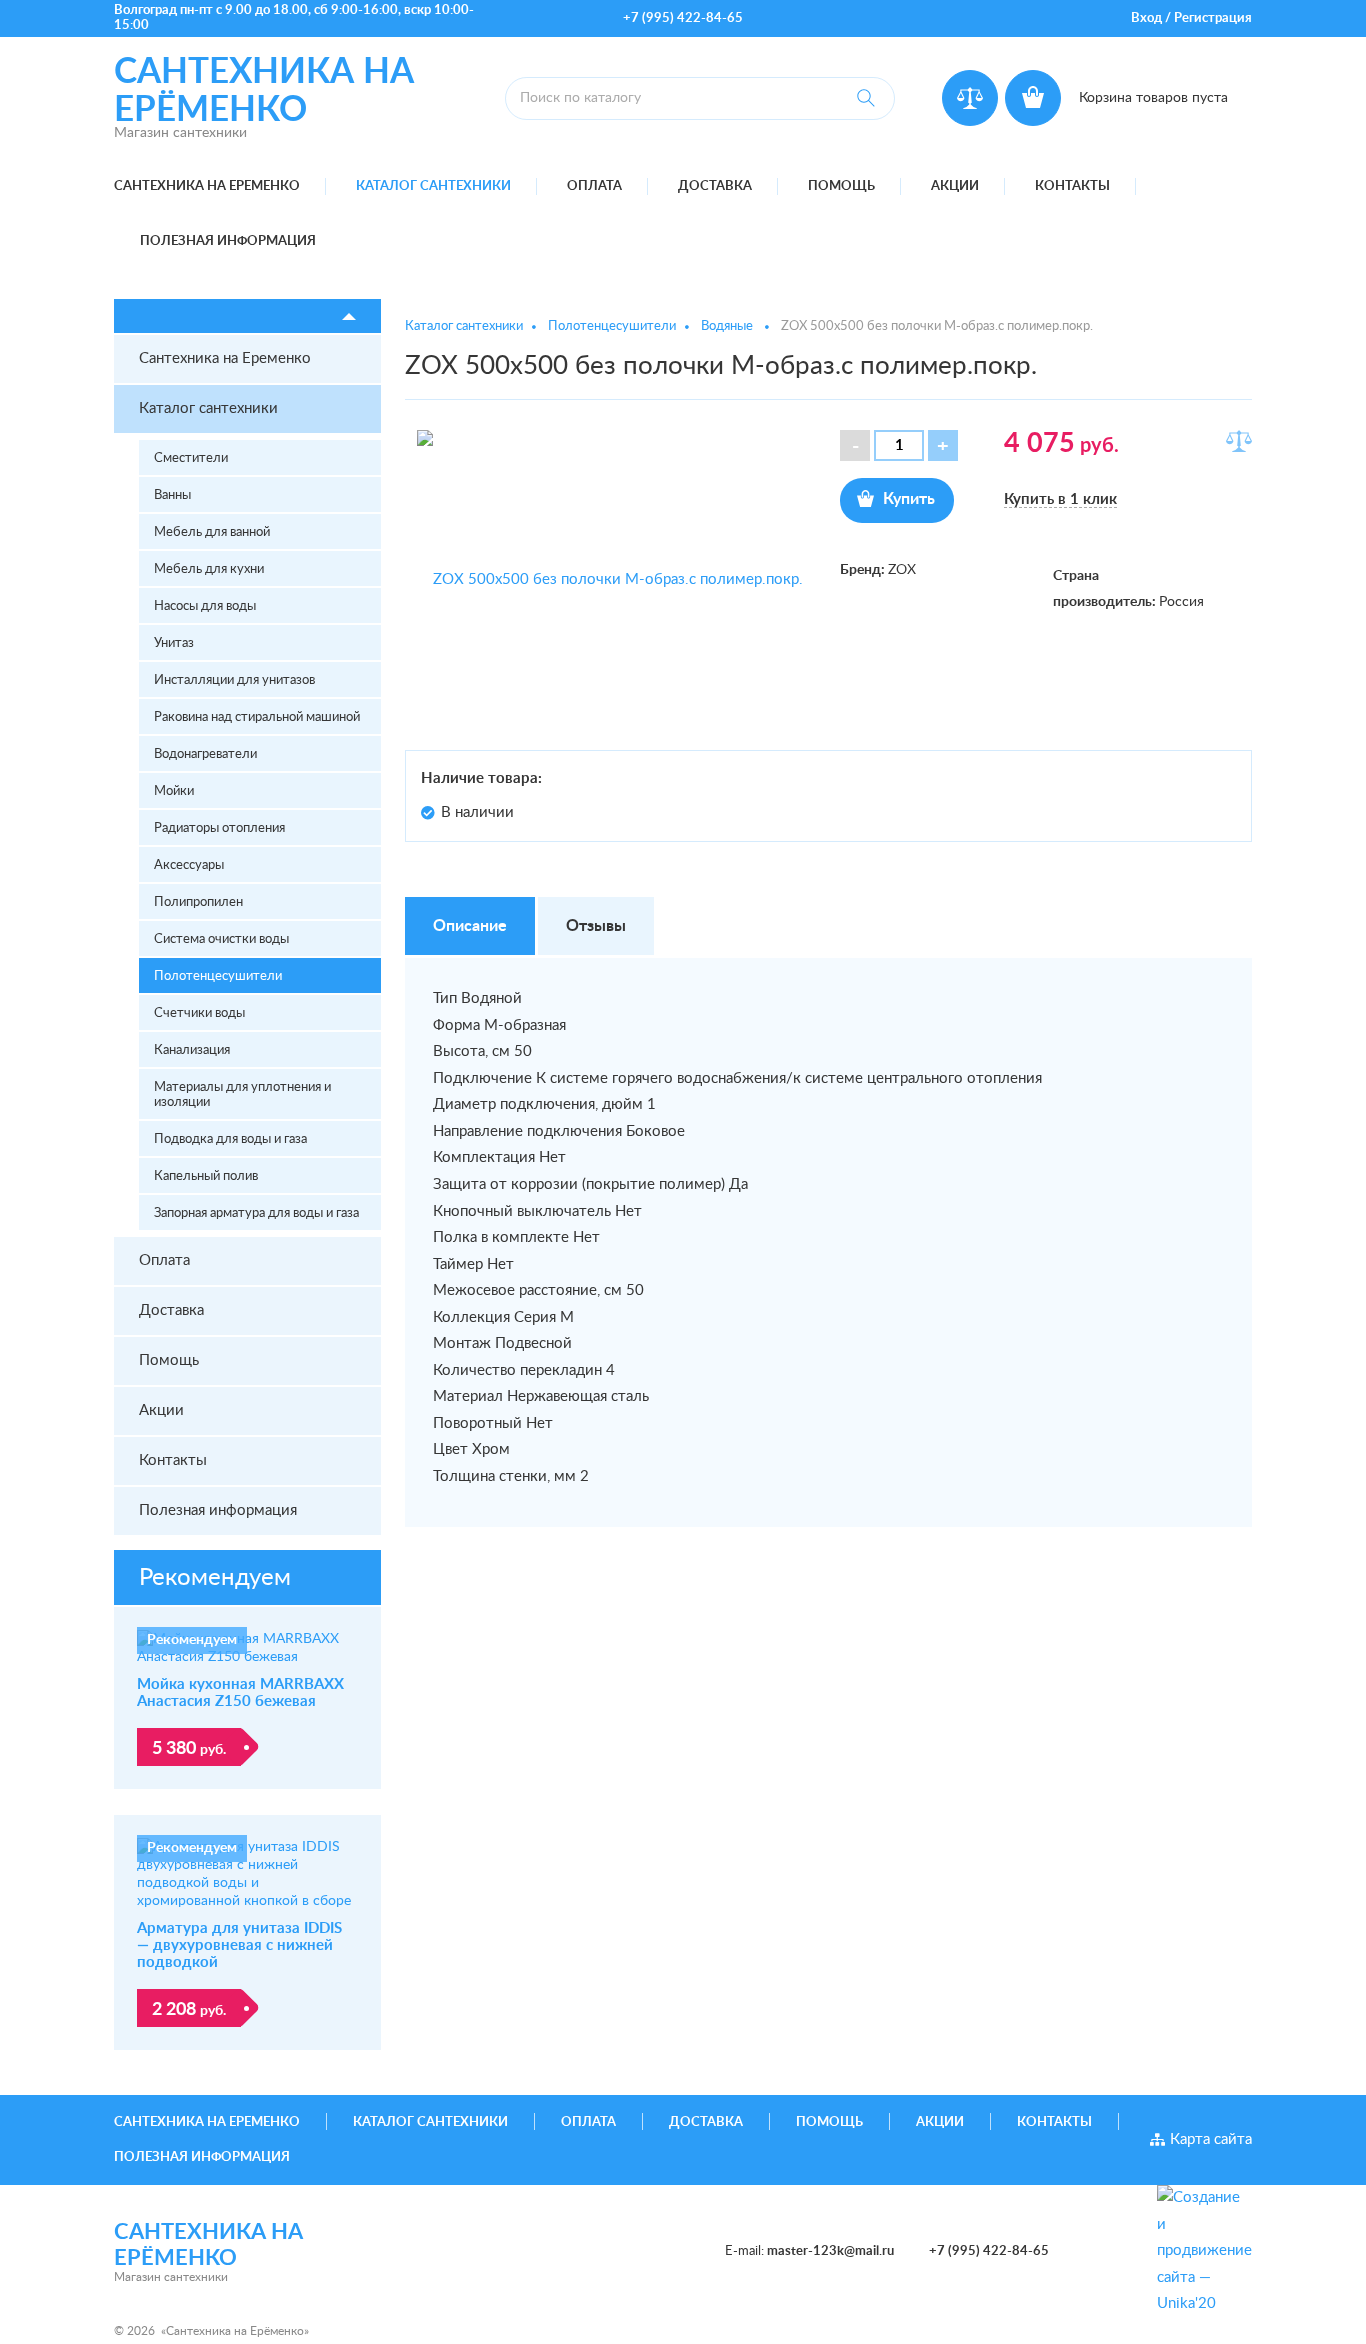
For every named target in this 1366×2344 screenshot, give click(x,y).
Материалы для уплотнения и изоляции (242, 1095)
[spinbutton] (899, 445)
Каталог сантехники (433, 186)
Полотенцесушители (218, 976)
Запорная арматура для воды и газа (256, 1213)
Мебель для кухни (209, 569)
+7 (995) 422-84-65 (683, 18)
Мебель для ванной (212, 532)
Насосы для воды (205, 606)
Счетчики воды (199, 1013)
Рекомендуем (215, 1578)
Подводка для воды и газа (230, 1139)
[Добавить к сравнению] (1239, 441)
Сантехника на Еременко (207, 186)
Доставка (715, 186)
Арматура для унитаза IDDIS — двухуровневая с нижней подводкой (239, 1945)
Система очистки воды (221, 939)
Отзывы (596, 926)
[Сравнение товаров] (970, 98)
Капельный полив (206, 1176)
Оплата (594, 186)
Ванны (172, 495)
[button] (943, 445)
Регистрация (1213, 18)
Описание (470, 926)
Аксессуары (189, 865)
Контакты (1072, 186)
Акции (955, 186)
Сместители (191, 458)
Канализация (192, 1050)
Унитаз (174, 643)
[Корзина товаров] (1033, 98)
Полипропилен (198, 902)
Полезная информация (228, 241)
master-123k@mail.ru (830, 2251)
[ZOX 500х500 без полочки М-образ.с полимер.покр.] (611, 580)
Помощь (841, 186)
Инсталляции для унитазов (234, 680)
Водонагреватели (205, 754)
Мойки (174, 791)
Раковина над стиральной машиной (257, 717)
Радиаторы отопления (219, 828)
